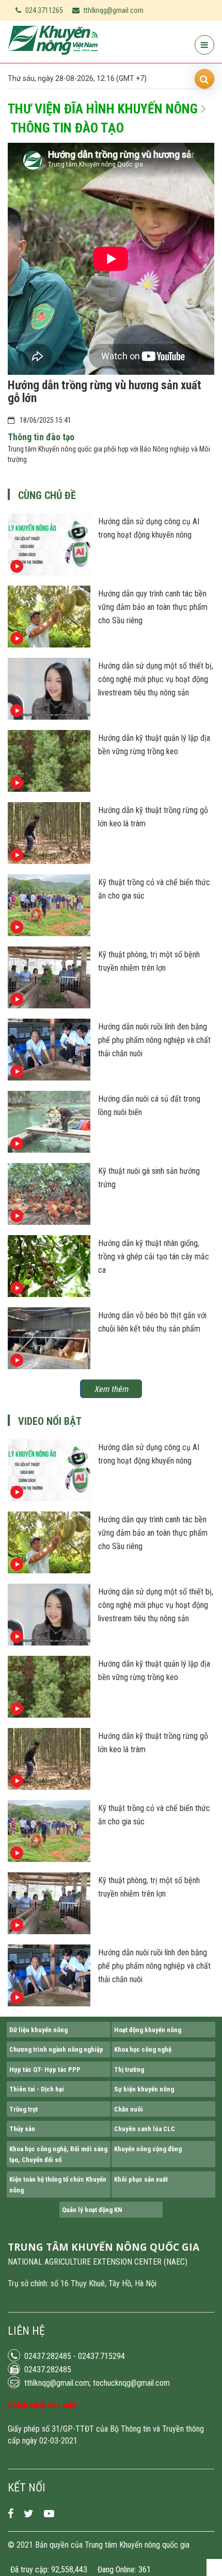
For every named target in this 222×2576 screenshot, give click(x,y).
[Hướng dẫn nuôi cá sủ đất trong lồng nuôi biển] (49, 1150)
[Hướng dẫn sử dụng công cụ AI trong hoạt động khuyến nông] (49, 573)
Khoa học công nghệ (143, 2049)
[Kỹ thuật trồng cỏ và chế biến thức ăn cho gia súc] (49, 934)
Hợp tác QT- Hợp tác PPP (45, 2070)
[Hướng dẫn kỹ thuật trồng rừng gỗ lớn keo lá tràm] (49, 861)
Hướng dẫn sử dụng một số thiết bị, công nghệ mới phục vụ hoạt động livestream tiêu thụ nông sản (156, 679)
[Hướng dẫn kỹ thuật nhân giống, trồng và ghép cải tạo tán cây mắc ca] (49, 1294)
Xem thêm (111, 1389)
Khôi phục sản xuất (141, 2179)
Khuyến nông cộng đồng (148, 2149)
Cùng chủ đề (47, 495)
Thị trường (129, 2070)
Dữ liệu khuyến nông (38, 2030)
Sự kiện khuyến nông (144, 2089)
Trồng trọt (23, 2109)
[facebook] (11, 2514)
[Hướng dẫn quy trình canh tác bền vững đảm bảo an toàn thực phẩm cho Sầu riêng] (49, 645)
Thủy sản (22, 2129)
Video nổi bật (50, 1421)
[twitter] (29, 2514)
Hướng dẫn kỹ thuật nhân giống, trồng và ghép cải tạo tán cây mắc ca (154, 1257)
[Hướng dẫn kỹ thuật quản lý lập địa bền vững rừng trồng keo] (49, 789)
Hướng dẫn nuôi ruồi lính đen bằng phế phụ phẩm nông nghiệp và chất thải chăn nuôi (154, 1040)
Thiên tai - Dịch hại (37, 2089)
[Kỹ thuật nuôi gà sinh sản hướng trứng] (49, 1222)
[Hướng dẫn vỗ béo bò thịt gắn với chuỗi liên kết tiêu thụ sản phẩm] (49, 1367)
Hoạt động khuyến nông (148, 2030)
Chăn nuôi (129, 2109)
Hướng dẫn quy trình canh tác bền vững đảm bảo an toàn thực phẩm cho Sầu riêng (153, 607)
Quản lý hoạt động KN (92, 2210)
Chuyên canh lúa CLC (145, 2129)
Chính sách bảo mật (42, 2405)
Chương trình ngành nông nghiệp (56, 2049)
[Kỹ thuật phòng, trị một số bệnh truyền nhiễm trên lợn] (49, 1006)
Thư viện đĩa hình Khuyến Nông (103, 109)
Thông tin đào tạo (67, 128)
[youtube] (49, 2514)
